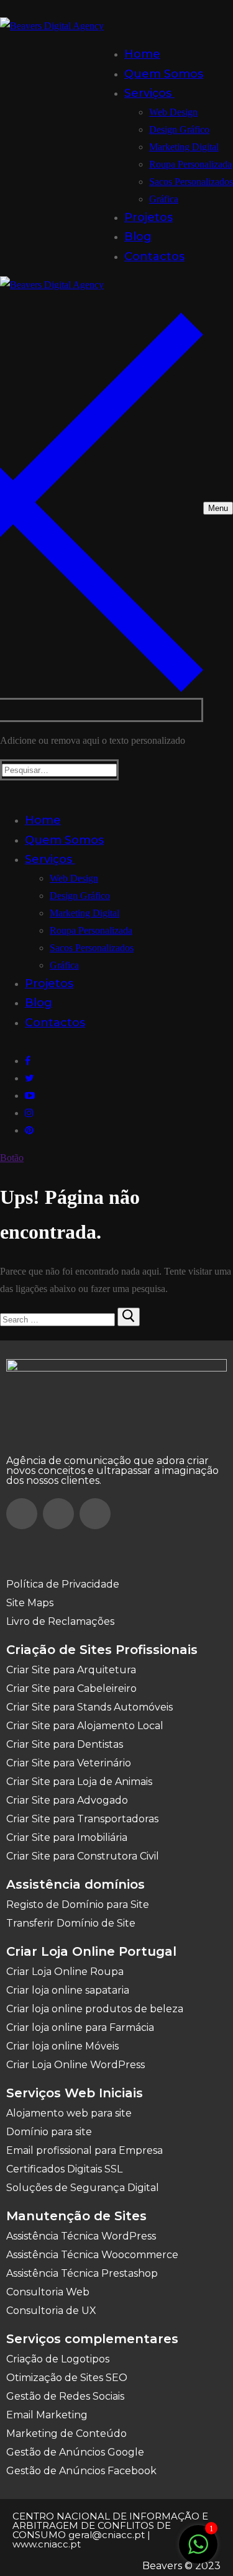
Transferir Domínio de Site (71, 1923)
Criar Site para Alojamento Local (85, 1726)
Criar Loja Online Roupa (65, 1972)
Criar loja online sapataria (68, 1990)
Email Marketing (47, 2415)
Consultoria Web (48, 2292)
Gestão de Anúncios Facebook (81, 2471)
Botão (12, 1158)
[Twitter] (30, 1078)
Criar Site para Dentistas (65, 1744)
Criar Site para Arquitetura (71, 1670)
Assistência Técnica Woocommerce (92, 2255)
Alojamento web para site (69, 2113)
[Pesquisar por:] (59, 1319)
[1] (198, 2551)
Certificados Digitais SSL (64, 2169)
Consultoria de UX (51, 2311)
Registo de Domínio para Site (78, 1905)
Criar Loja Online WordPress (75, 2065)
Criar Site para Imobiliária (67, 1837)
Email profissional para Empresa (85, 2150)
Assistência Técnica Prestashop (82, 2273)
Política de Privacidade (63, 1584)
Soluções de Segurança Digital (83, 2188)
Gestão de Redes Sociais (65, 2396)
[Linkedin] (95, 1514)
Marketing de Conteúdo (66, 2434)
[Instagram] (29, 1113)
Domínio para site (49, 2132)
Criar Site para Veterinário (69, 1763)
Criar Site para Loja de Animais (79, 1782)
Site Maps (30, 1603)
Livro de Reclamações (60, 1621)
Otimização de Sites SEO (67, 2378)
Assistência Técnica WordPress (81, 2236)
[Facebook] (28, 1061)
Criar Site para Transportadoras (82, 1819)
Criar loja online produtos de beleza (95, 2009)
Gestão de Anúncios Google (75, 2452)
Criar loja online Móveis (62, 2046)
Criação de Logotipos (58, 2359)
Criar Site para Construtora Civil (83, 1856)
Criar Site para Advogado (67, 1800)
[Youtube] (30, 1096)
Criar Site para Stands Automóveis (89, 1707)
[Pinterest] (29, 1130)
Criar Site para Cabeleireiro (71, 1688)
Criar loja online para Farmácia (80, 2027)
